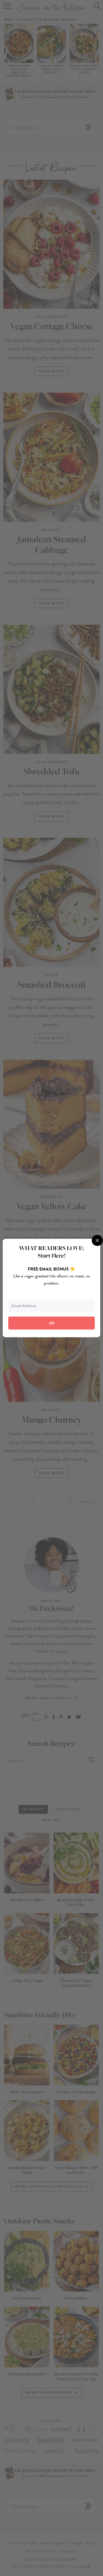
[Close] (97, 1240)
